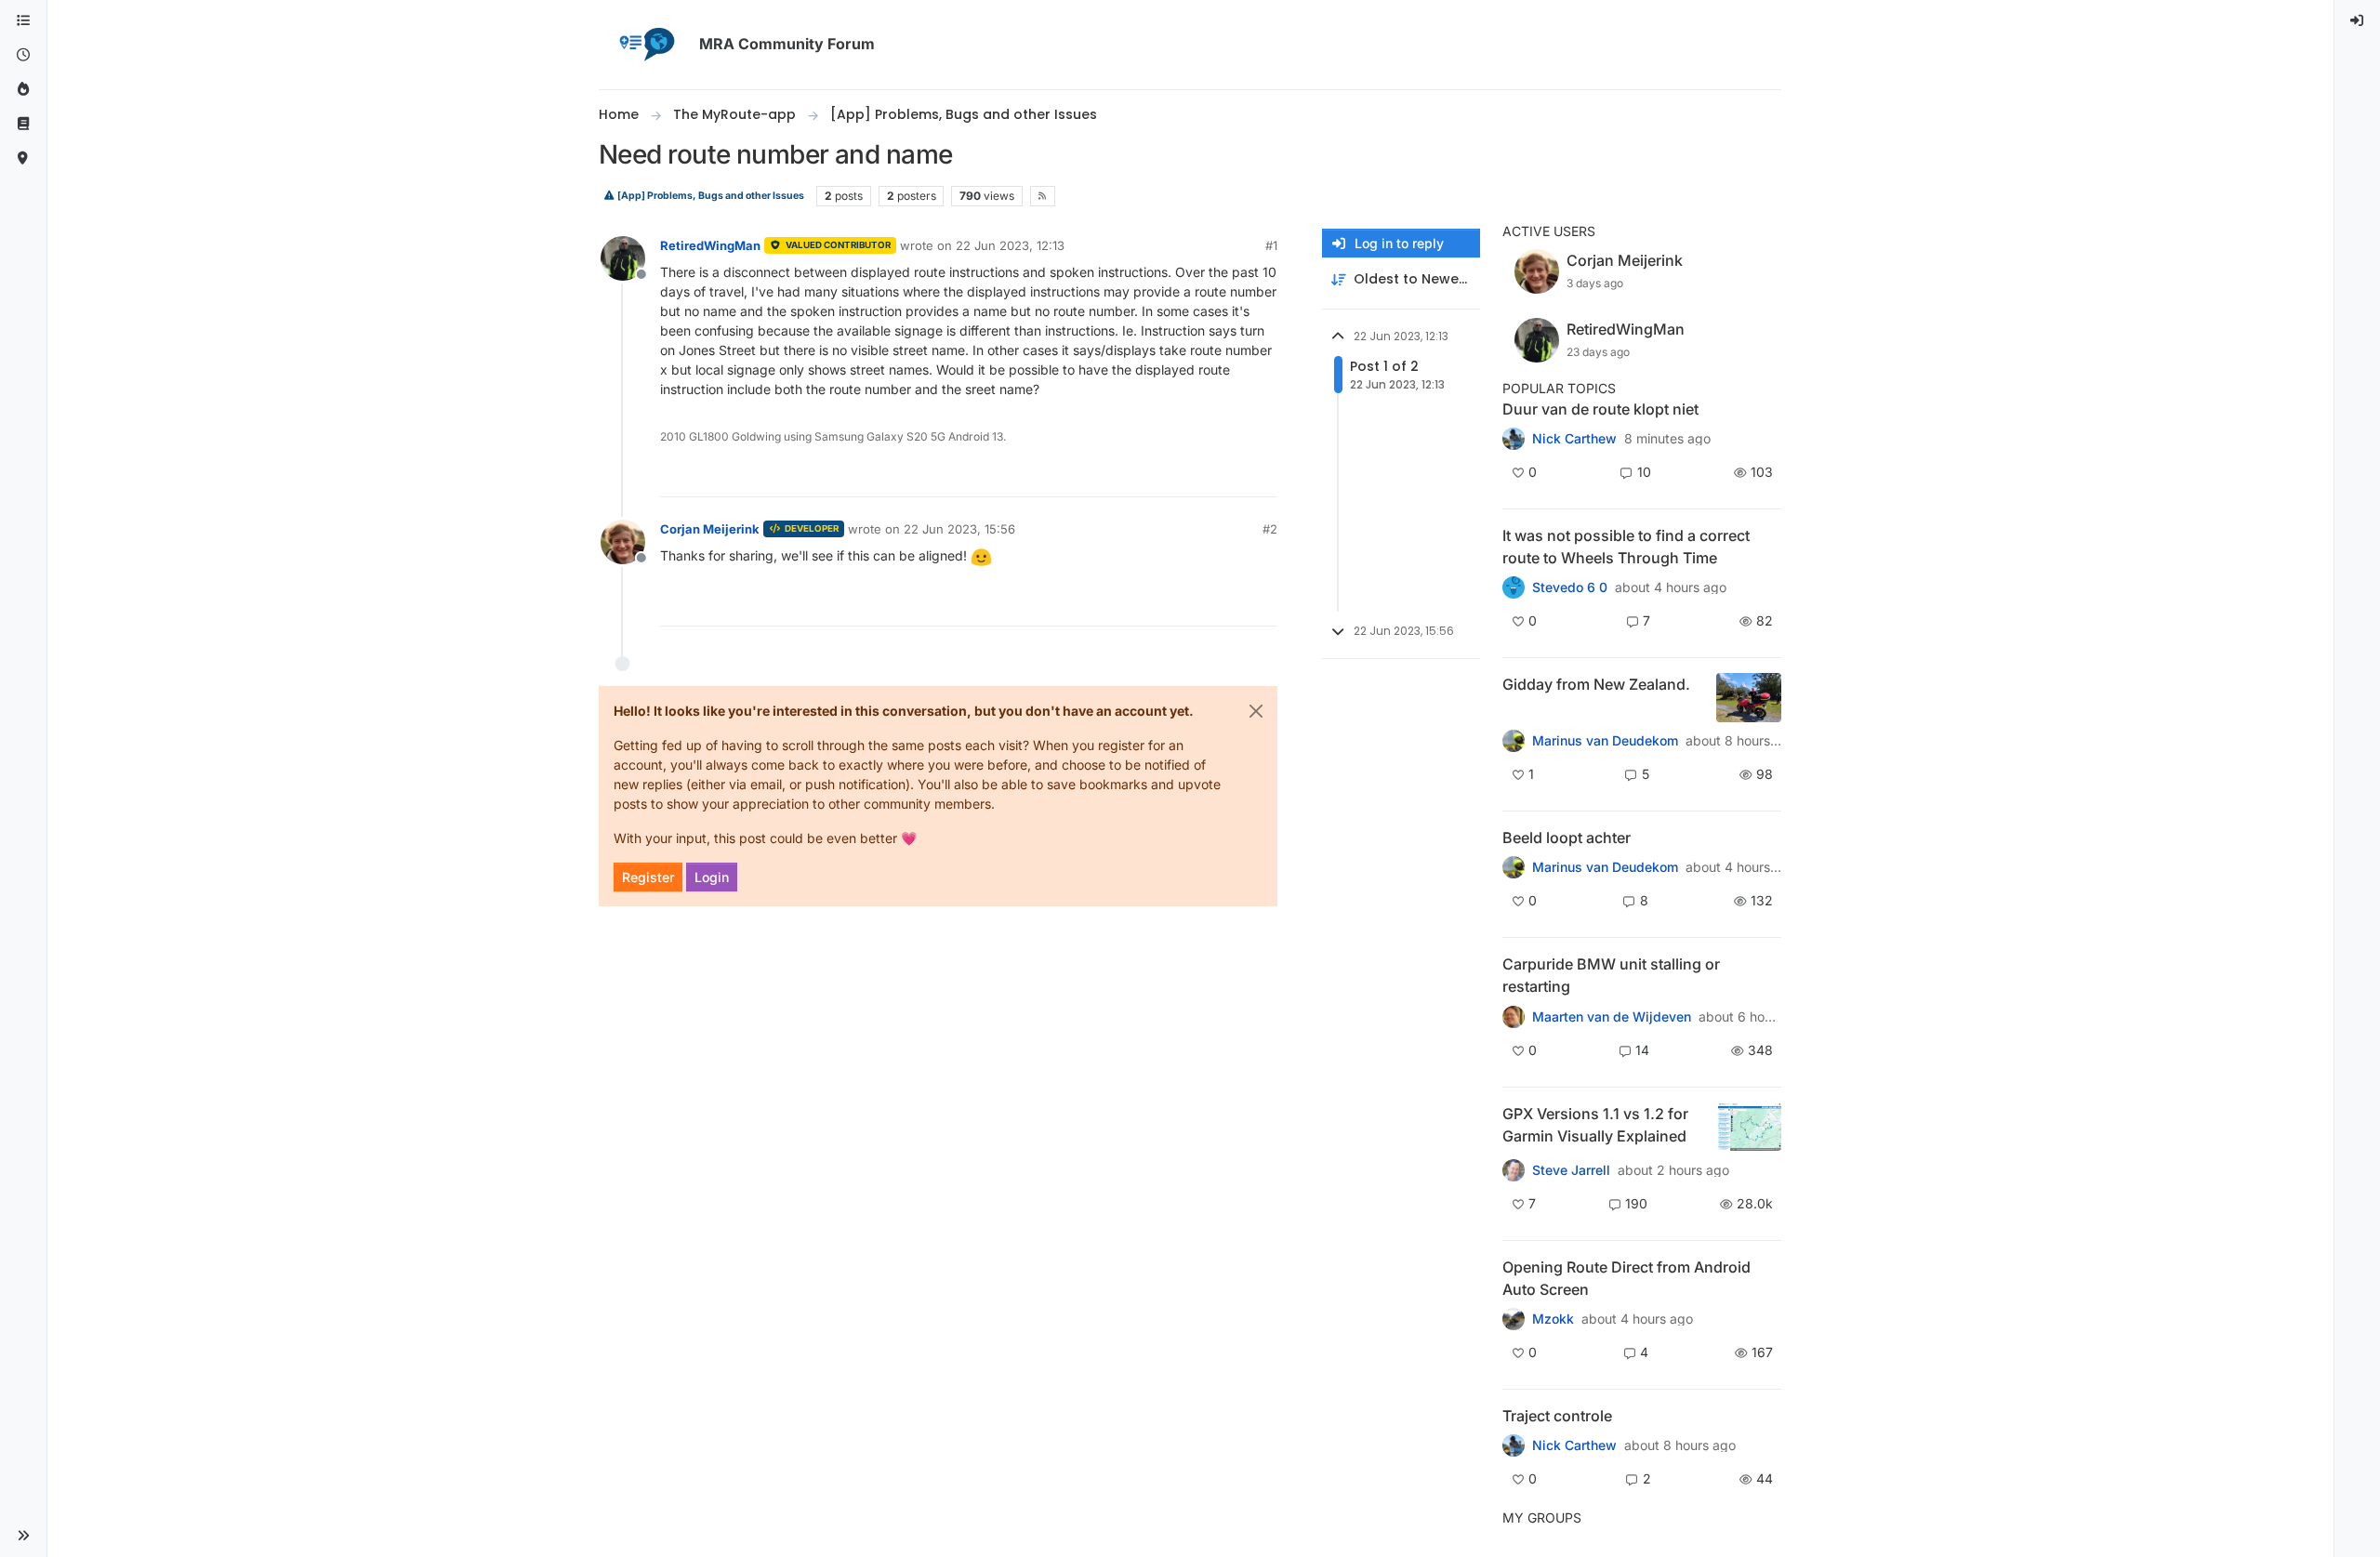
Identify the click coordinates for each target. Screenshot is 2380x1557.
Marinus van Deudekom (1605, 741)
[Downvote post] (1262, 475)
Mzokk (1553, 1319)
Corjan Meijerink (710, 529)
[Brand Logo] (645, 45)
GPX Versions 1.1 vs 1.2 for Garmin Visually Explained (1595, 1125)
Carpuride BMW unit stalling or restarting (1611, 975)
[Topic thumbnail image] (1749, 698)
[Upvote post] (1196, 475)
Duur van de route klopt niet (1600, 409)
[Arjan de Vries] (1514, 867)
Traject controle (1557, 1416)
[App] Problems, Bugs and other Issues (710, 196)
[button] (23, 1536)
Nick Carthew (1574, 439)
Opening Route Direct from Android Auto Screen (1626, 1278)
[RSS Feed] (1043, 196)
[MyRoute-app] (23, 158)
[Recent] (23, 55)
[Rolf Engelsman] (1514, 439)
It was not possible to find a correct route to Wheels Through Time (1626, 547)
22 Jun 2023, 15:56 (959, 529)
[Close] (1256, 711)
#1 (1271, 245)
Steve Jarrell (1571, 1170)
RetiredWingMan (710, 245)
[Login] (2358, 21)
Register (648, 877)
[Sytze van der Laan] (1514, 1016)
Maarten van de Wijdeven (1612, 1017)
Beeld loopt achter (1567, 838)
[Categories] (23, 21)
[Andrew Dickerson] (1514, 1319)
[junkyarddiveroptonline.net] (1514, 587)
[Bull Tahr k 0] (1514, 741)
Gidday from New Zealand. (1596, 684)
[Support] (23, 124)
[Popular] (23, 90)
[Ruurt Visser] (1514, 1445)
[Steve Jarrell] (1514, 1169)
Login (712, 877)
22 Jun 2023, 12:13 (1010, 245)
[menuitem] (2358, 21)
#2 (1270, 529)
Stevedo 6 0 (1570, 587)
